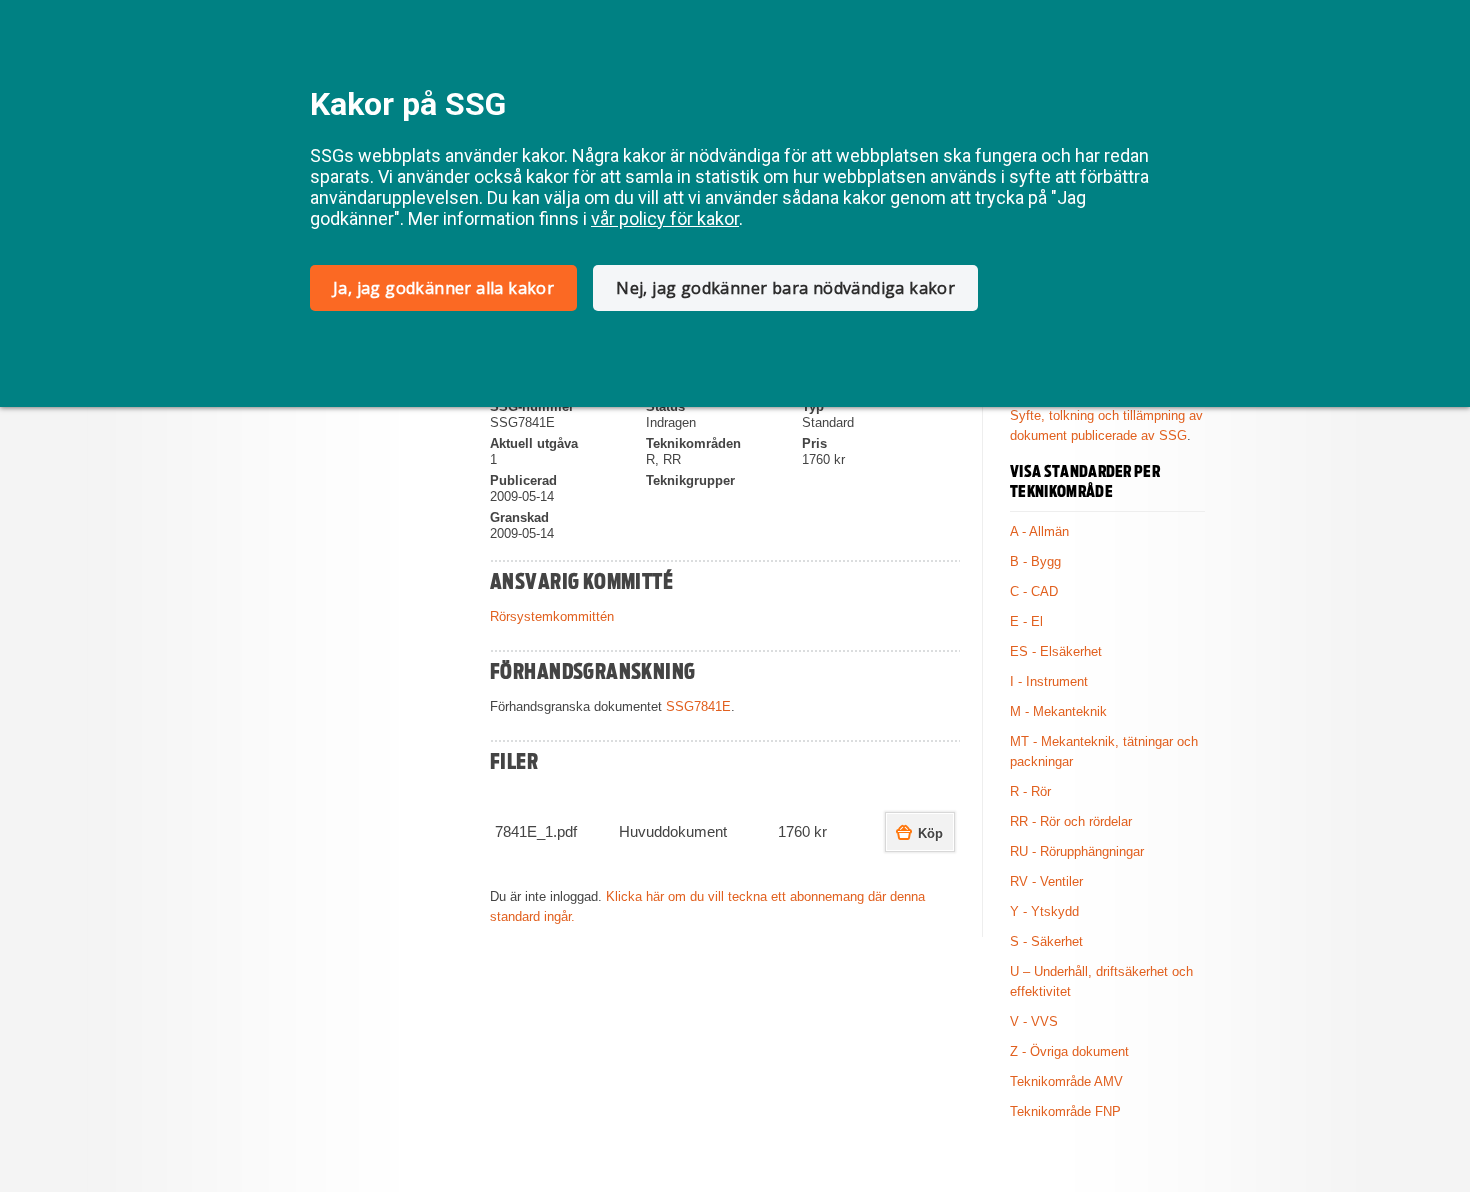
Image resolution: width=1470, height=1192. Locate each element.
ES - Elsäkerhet (1056, 651)
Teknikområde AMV (1066, 1081)
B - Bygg (1035, 561)
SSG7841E (698, 706)
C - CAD (1034, 591)
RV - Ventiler (1046, 881)
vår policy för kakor (665, 218)
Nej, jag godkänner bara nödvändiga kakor (785, 288)
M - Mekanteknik (1058, 711)
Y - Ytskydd (1044, 911)
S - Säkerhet (1046, 941)
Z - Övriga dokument (1069, 1051)
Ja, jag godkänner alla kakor (443, 288)
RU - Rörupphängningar (1077, 851)
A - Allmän (1039, 531)
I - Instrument (1049, 681)
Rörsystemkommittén (552, 616)
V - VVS (1034, 1021)
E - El (1026, 621)
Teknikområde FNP (1065, 1111)
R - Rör (1030, 791)
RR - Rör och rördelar (1071, 821)
